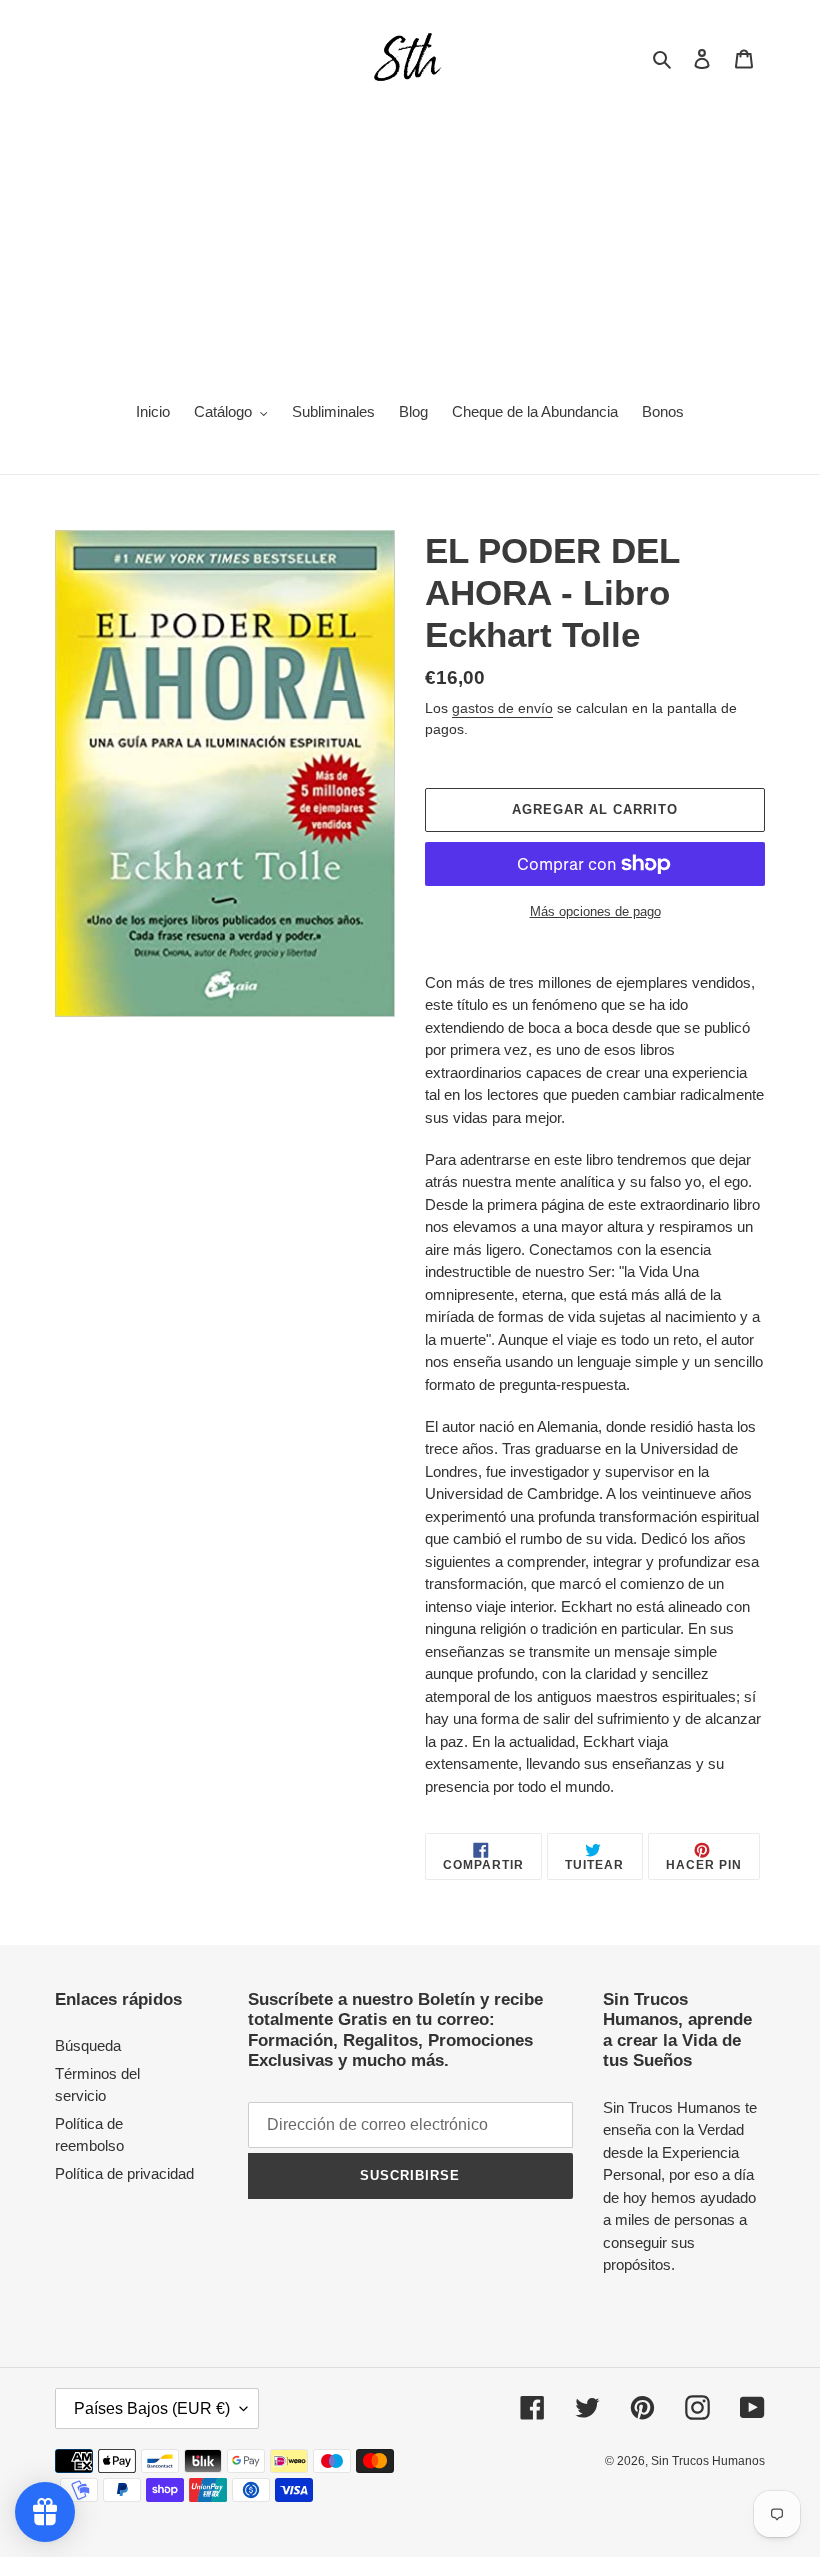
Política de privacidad (124, 2173)
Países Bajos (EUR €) (152, 2408)
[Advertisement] (410, 236)
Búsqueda (88, 2045)
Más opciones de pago (595, 911)
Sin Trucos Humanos (708, 2461)
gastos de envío (502, 708)
